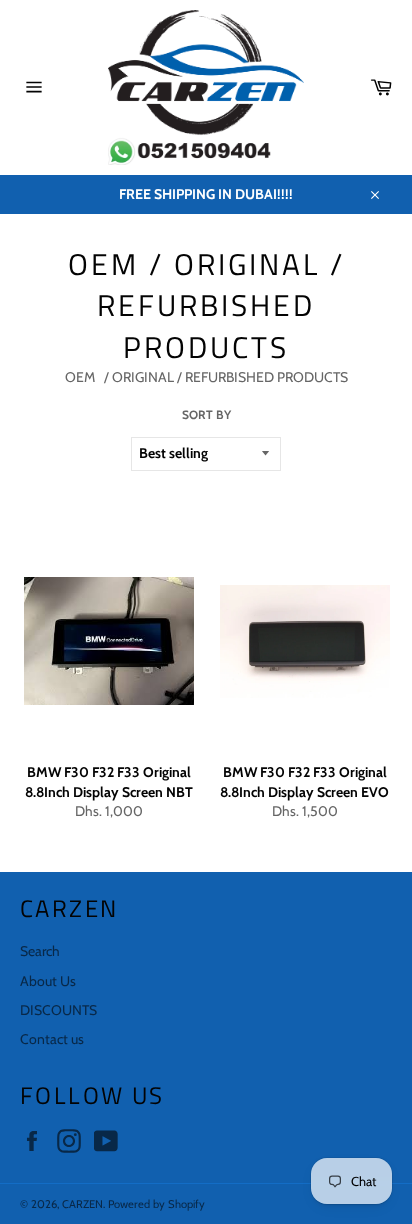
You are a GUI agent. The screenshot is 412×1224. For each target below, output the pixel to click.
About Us (48, 981)
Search (40, 951)
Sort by (206, 414)
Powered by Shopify (156, 1204)
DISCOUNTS (58, 1010)
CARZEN (82, 1204)
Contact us (52, 1039)
